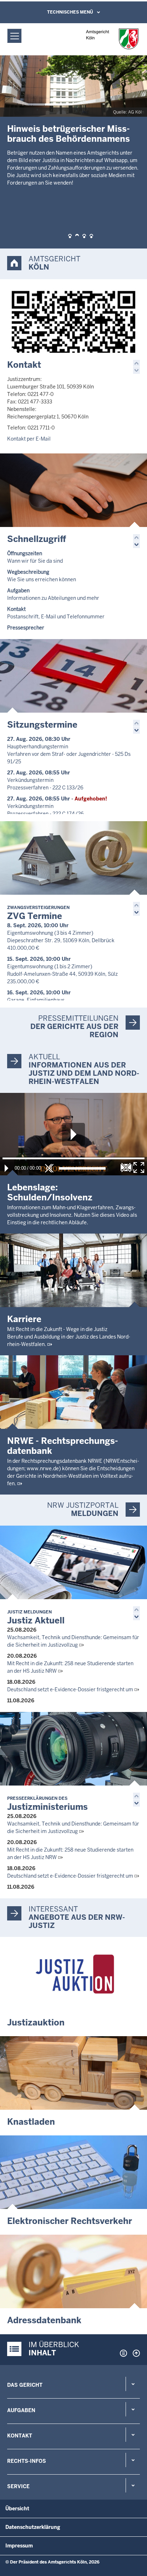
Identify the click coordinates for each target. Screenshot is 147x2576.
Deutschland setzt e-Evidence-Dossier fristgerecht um (70, 1689)
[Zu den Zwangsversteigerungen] (73, 858)
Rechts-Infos (27, 2461)
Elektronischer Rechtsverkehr (70, 2221)
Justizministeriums (47, 1804)
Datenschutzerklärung (33, 2527)
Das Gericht (25, 2385)
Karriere (24, 1319)
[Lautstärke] (82, 1168)
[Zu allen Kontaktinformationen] (73, 316)
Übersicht (17, 2509)
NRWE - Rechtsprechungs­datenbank (63, 1446)
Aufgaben (21, 2410)
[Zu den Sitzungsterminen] (73, 676)
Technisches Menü (70, 12)
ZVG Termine (38, 913)
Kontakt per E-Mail (29, 439)
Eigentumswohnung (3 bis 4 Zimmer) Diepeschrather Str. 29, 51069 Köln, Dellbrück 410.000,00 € (61, 940)
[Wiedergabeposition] (73, 1158)
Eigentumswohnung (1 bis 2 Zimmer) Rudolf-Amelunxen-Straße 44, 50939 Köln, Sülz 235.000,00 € (62, 974)
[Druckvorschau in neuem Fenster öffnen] (122, 2353)
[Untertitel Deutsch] (126, 1168)
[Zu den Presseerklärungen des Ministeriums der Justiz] (73, 1749)
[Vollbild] (139, 1168)
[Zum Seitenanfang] (135, 2353)
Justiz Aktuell (36, 1618)
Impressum (19, 2546)
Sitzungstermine (42, 725)
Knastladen (31, 2122)
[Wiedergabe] (6, 1168)
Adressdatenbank (44, 2320)
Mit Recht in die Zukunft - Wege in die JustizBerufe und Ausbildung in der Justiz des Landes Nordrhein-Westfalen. (69, 1337)
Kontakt (24, 365)
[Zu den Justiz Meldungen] (73, 1562)
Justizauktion (36, 2022)
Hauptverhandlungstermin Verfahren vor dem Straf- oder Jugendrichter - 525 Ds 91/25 (69, 754)
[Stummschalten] (49, 1168)
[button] (70, 236)
